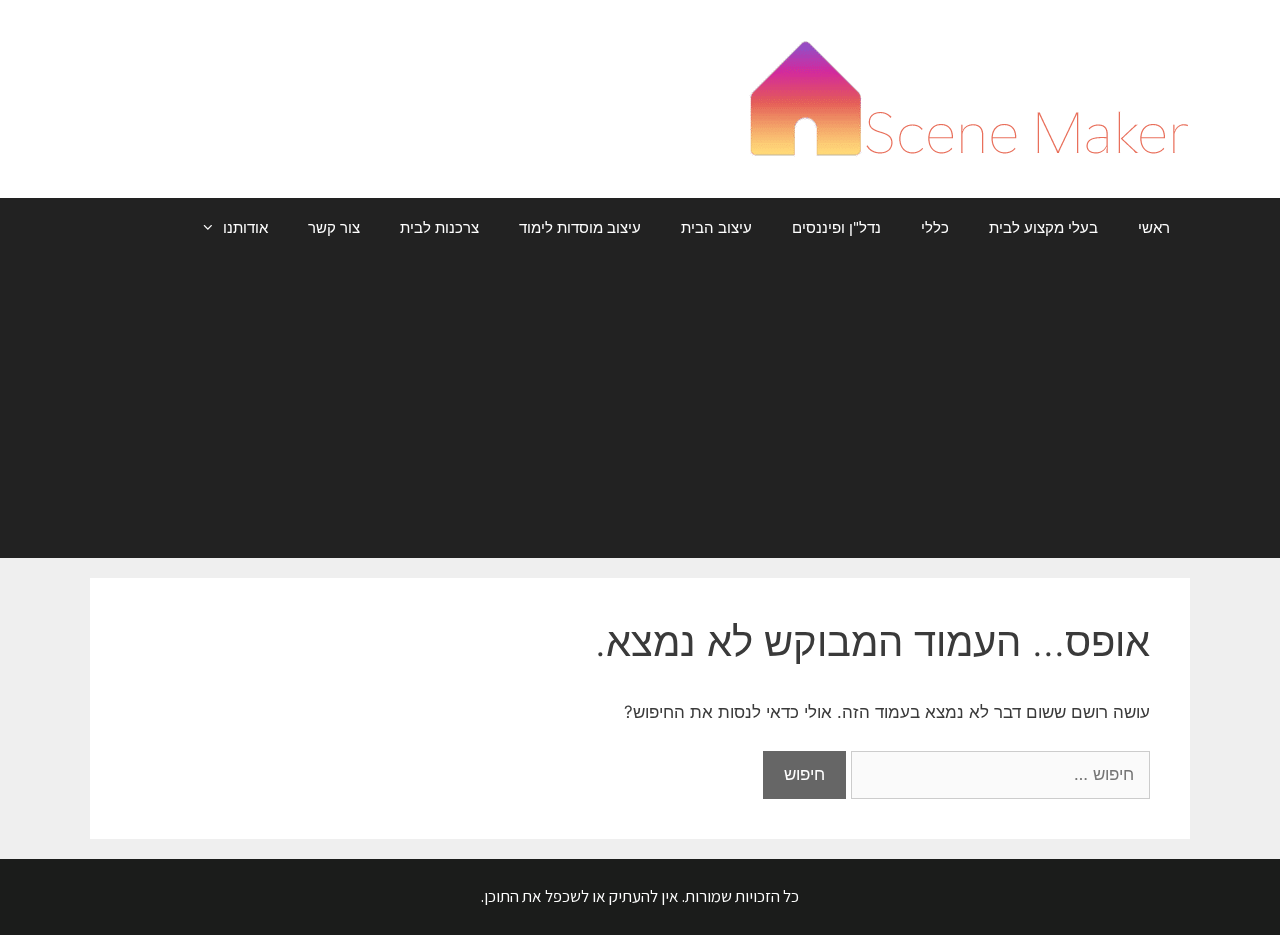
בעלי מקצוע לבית (1043, 227)
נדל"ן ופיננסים (836, 227)
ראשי (1154, 227)
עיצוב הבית (716, 227)
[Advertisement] (640, 408)
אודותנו (245, 227)
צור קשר (334, 227)
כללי (935, 227)
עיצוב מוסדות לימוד (580, 227)
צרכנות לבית (439, 227)
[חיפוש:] (998, 774)
